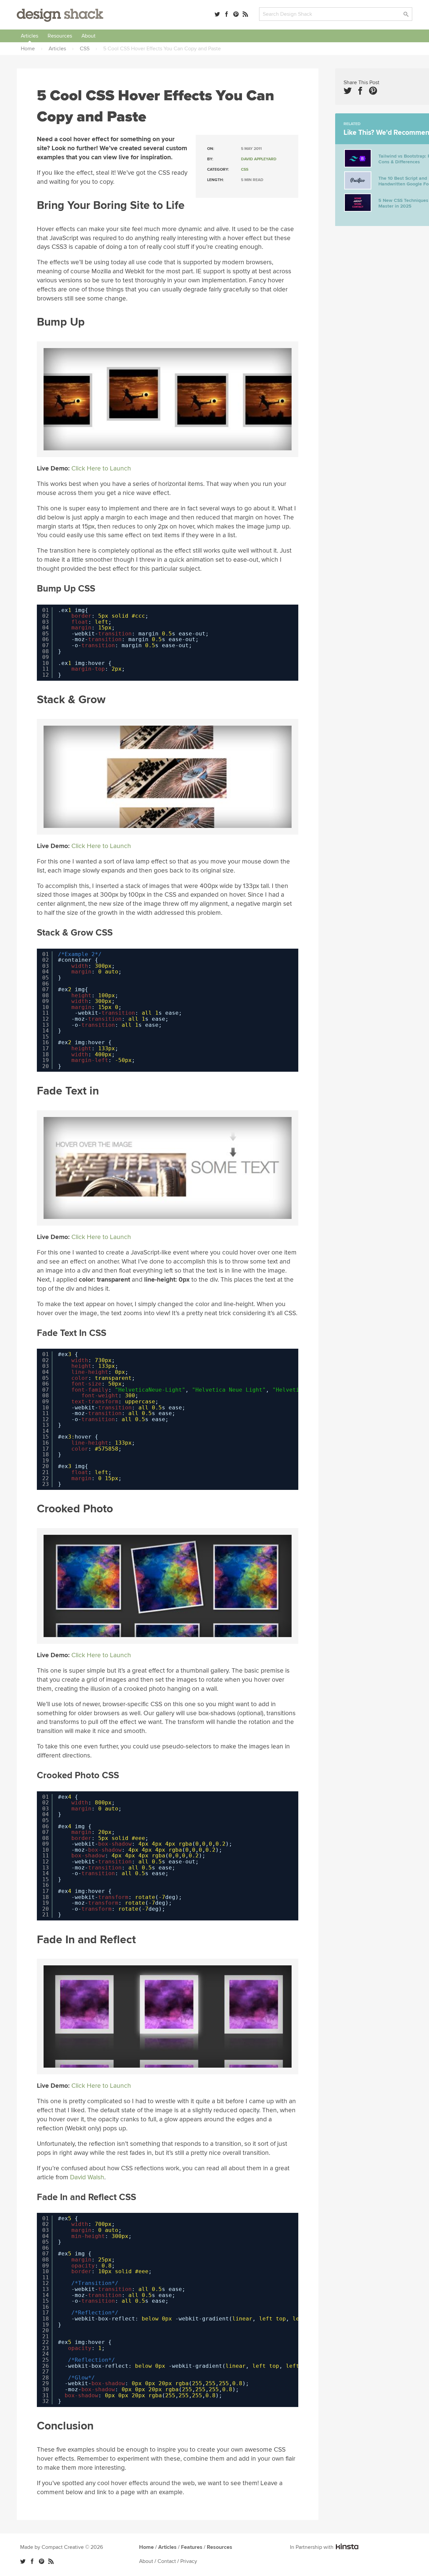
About (88, 36)
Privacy (189, 2561)
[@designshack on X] (23, 2561)
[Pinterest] (236, 14)
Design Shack (60, 15)
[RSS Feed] (245, 14)
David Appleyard (259, 159)
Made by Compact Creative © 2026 (62, 2547)
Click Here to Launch (101, 468)
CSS (245, 170)
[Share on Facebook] (360, 91)
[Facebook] (227, 14)
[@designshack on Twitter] (217, 14)
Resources (60, 36)
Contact (167, 2561)
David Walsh (87, 2177)
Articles (29, 36)
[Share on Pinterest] (373, 91)
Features (192, 2547)
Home (146, 2547)
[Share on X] (348, 91)
